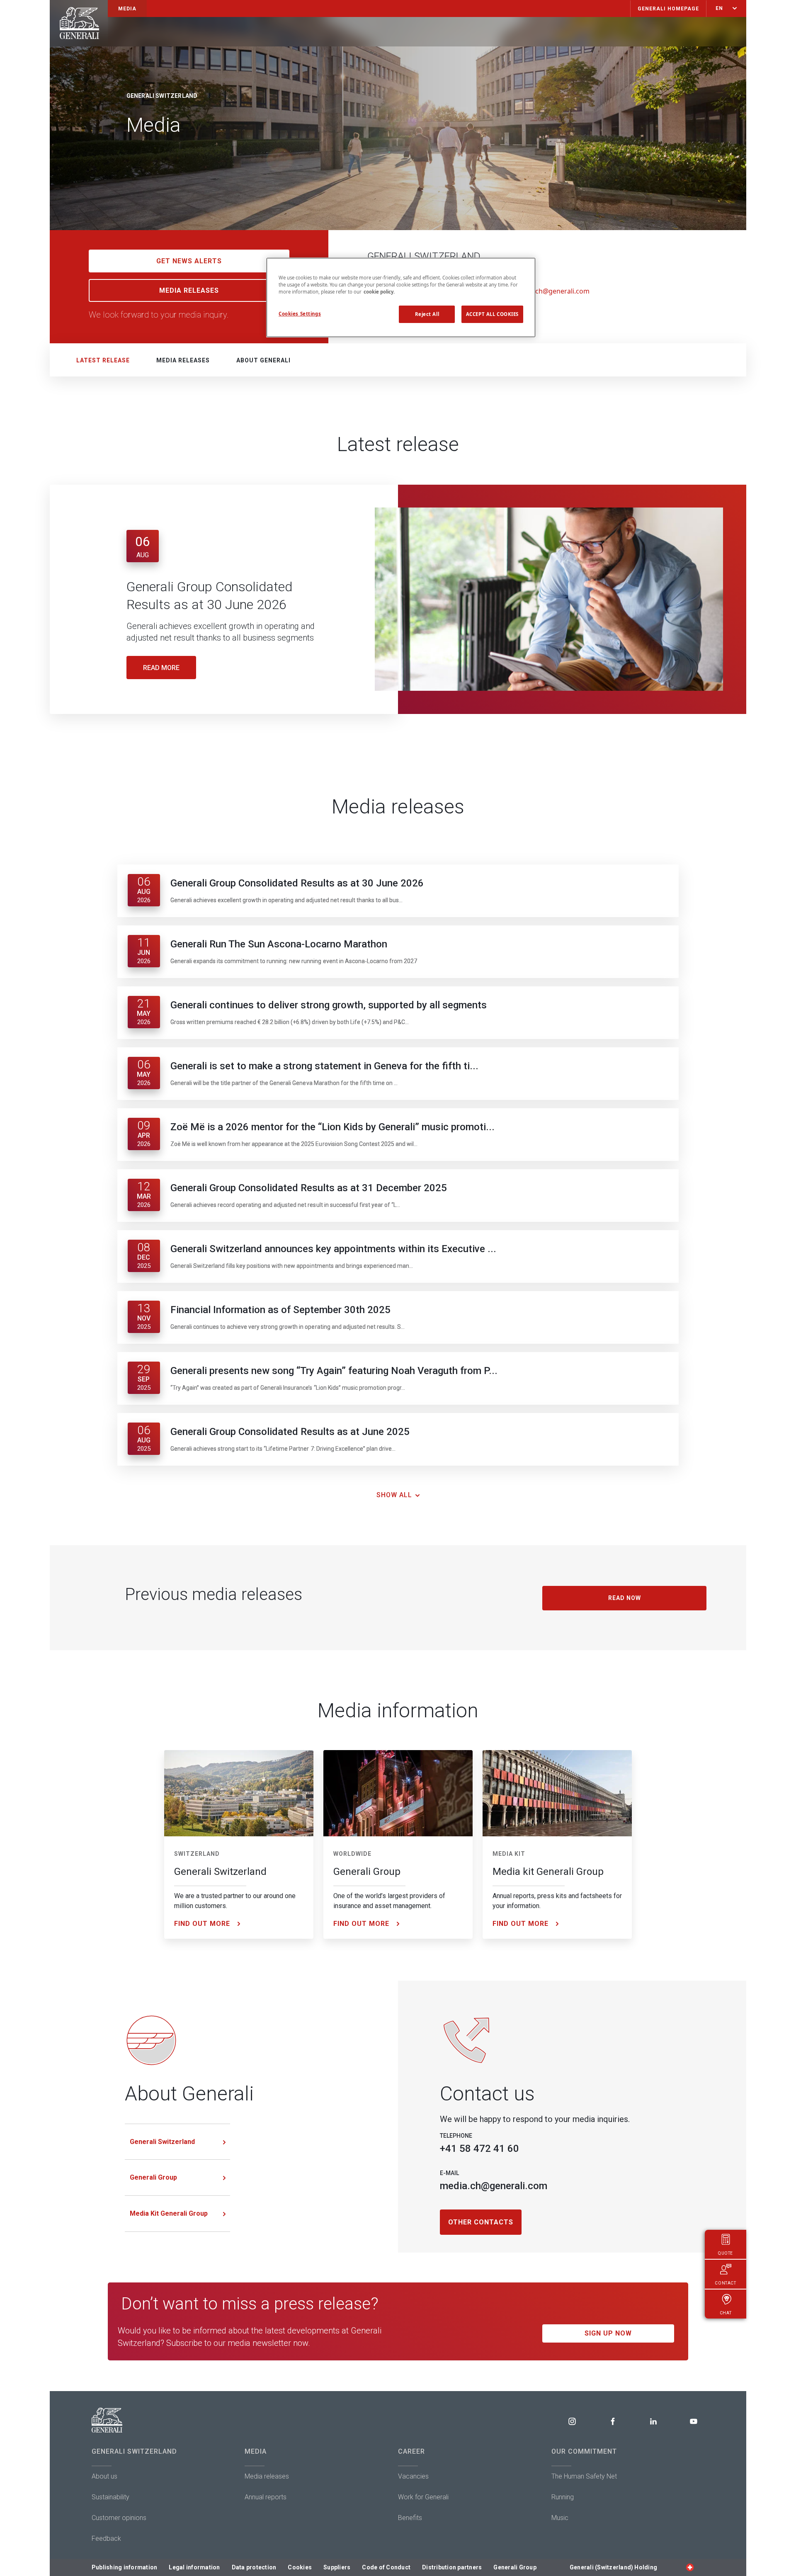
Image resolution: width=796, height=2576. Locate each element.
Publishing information (125, 2567)
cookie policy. (379, 292)
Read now (625, 1598)
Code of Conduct (386, 2567)
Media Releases (189, 290)
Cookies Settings (300, 314)
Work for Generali (423, 2497)
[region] (401, 297)
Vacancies (413, 2476)
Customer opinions (119, 2518)
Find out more (202, 1924)
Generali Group (153, 2177)
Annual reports (266, 2497)
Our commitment (584, 2451)
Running (563, 2497)
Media (256, 2451)
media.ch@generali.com (552, 291)
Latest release (103, 360)
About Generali (263, 360)
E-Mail (449, 2173)
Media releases (183, 360)
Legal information (194, 2567)
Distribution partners (452, 2567)
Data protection (254, 2567)
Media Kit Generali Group (169, 2213)
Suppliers (337, 2567)
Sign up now (608, 2333)
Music (560, 2518)
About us (104, 2476)
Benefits (410, 2518)
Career (411, 2451)
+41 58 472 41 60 (479, 2149)
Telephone (456, 2136)
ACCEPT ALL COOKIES (492, 314)
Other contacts (481, 2222)
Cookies (300, 2567)
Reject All (427, 314)
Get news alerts (189, 261)
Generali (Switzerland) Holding (613, 2567)
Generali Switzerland (162, 2142)
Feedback (106, 2538)
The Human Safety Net (584, 2476)
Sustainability (110, 2497)
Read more (161, 668)
